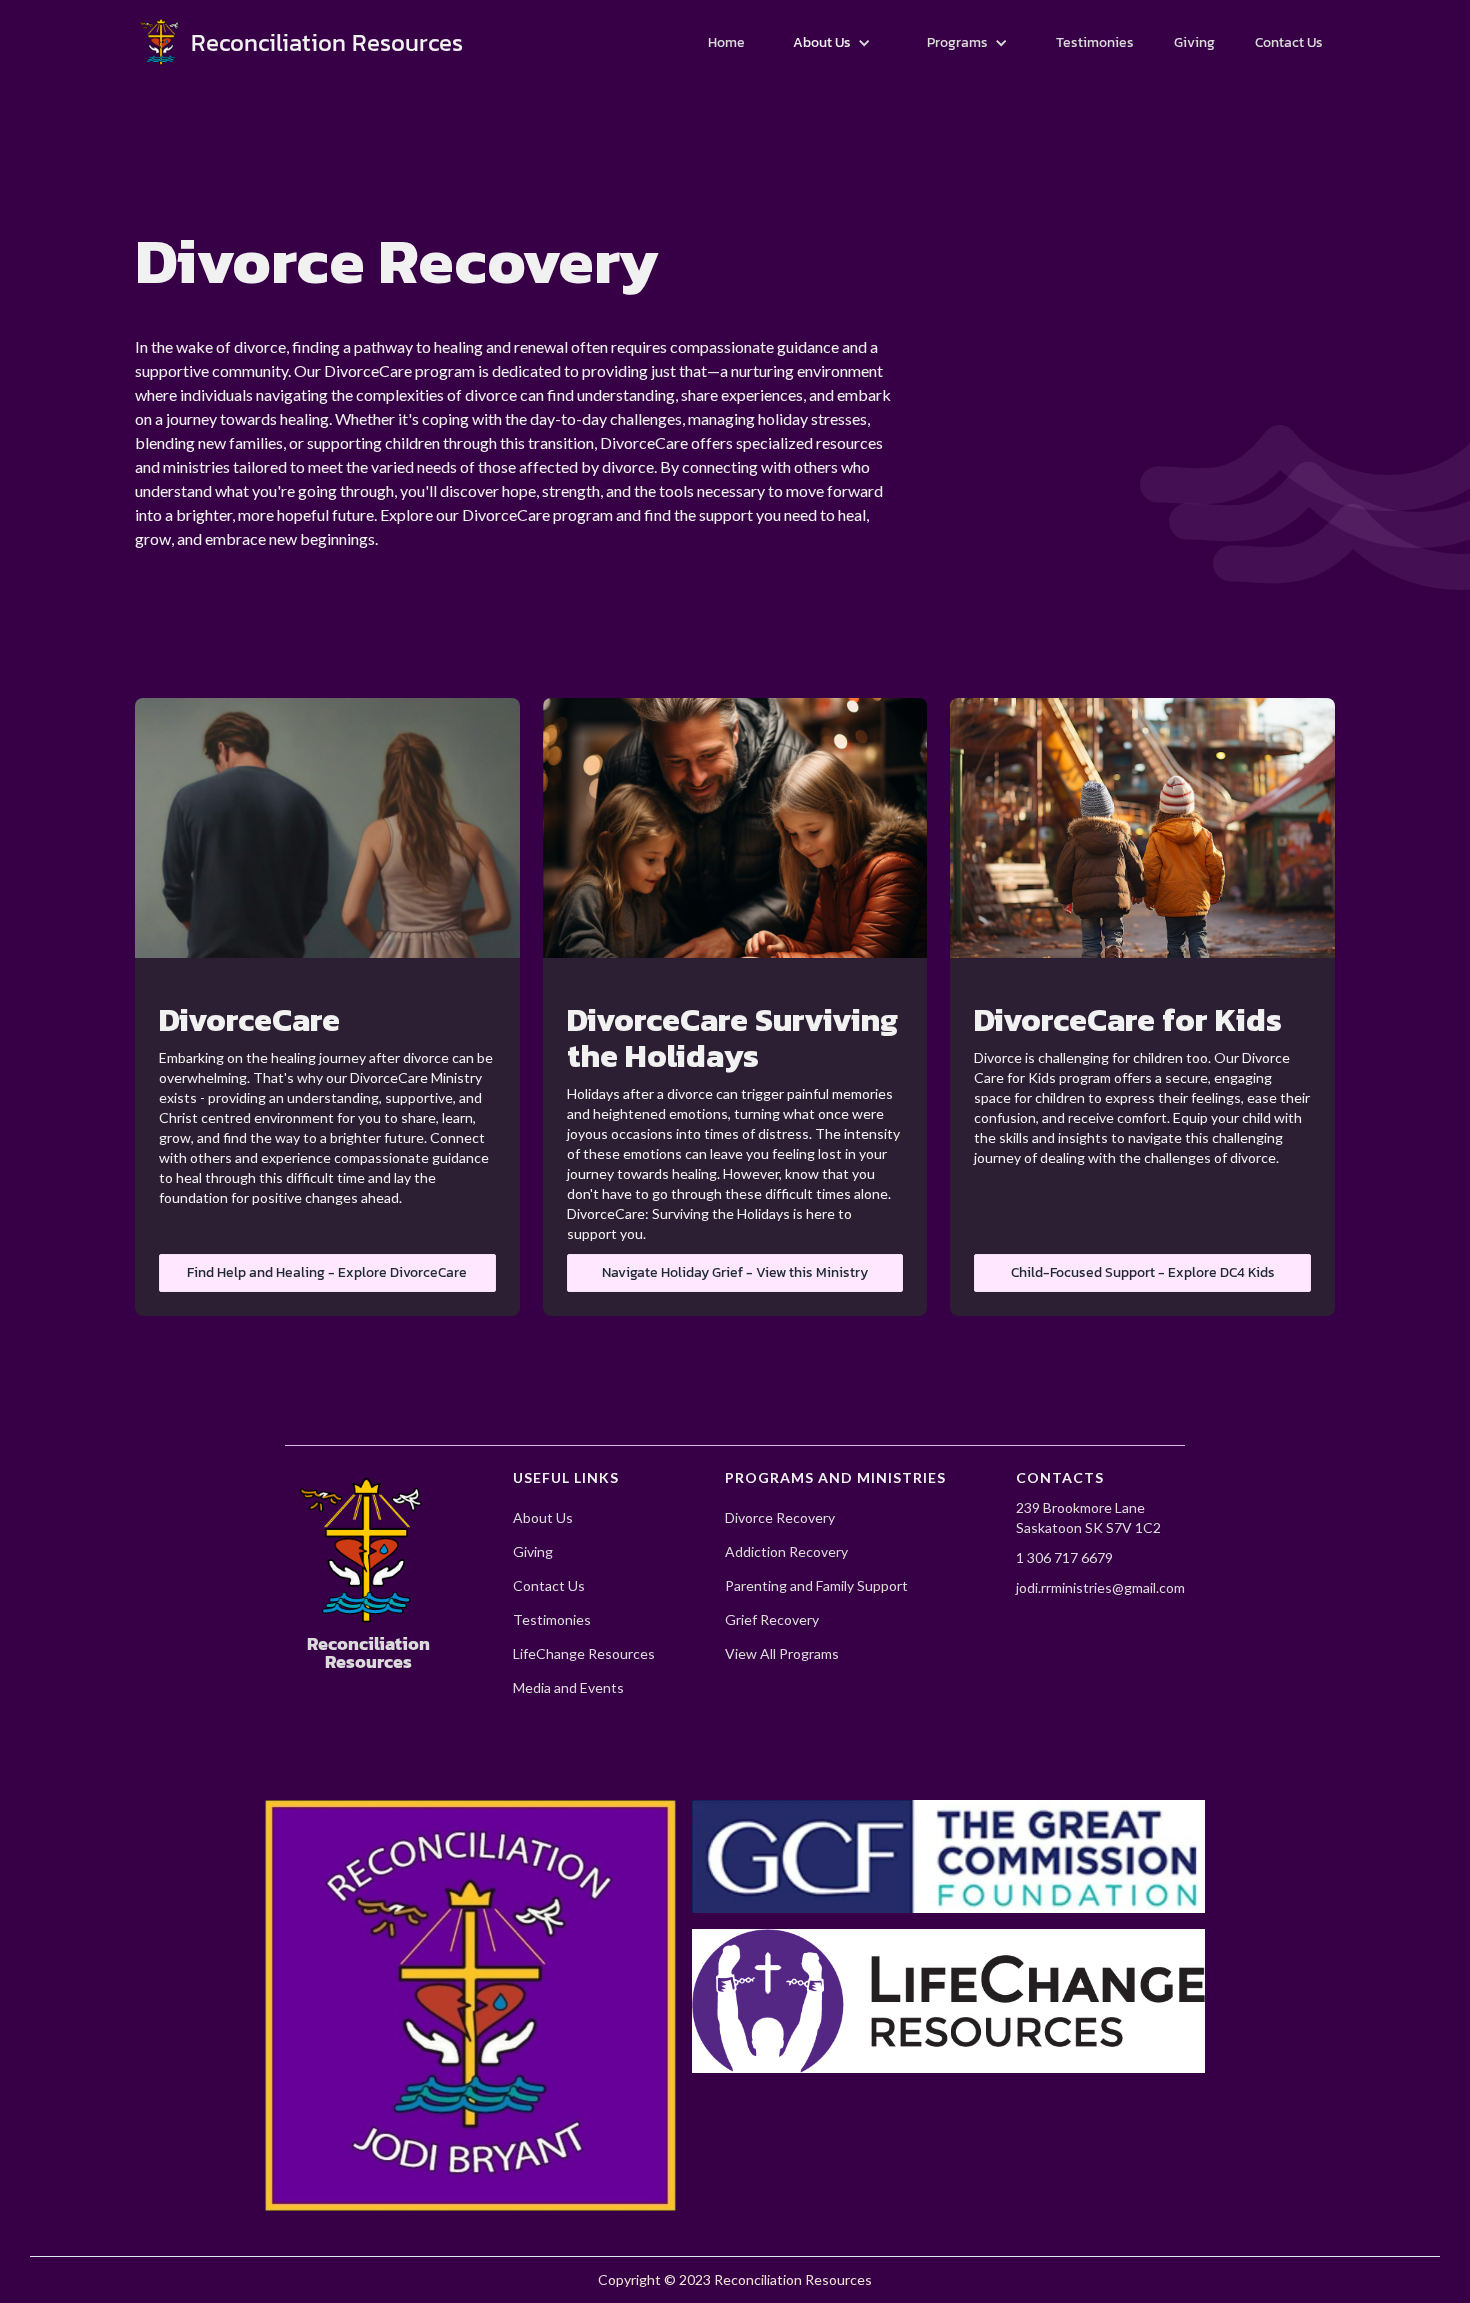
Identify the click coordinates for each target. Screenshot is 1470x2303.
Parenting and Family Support (816, 1586)
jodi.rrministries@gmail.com (1100, 1587)
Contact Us (549, 1586)
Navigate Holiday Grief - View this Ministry (735, 1272)
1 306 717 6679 (1064, 1557)
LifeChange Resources (584, 1654)
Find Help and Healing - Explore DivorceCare (327, 1272)
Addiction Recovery (786, 1552)
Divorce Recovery (780, 1518)
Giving (533, 1552)
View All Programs (782, 1654)
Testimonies (552, 1620)
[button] (832, 43)
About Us (543, 1518)
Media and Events (568, 1688)
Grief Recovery (772, 1620)
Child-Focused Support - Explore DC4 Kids (1143, 1272)
